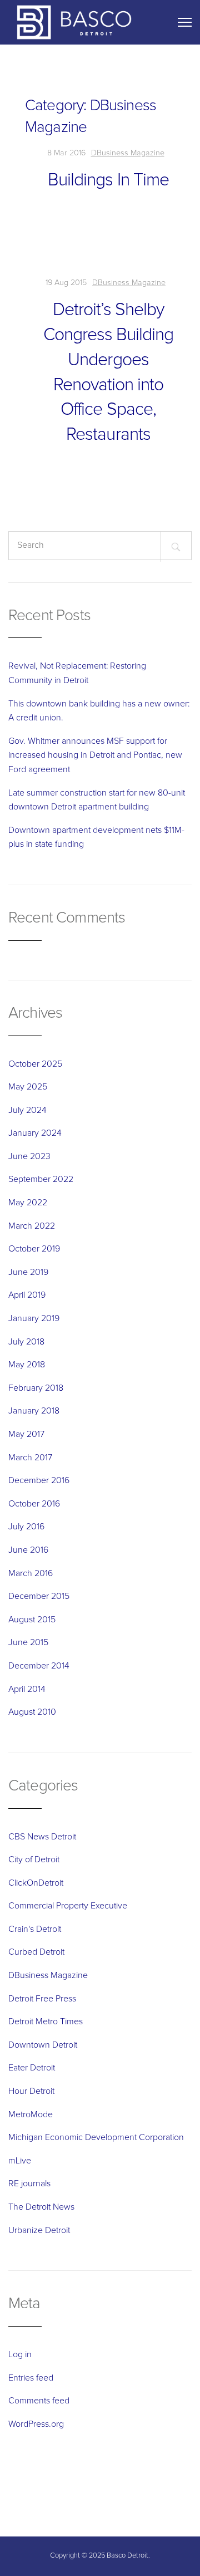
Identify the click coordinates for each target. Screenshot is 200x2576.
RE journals (29, 2184)
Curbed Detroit (36, 1952)
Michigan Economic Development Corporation (96, 2137)
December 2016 (39, 1480)
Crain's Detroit (35, 1929)
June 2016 (28, 1550)
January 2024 (35, 1133)
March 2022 (32, 1226)
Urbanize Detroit (39, 2230)
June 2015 (28, 1642)
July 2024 (27, 1110)
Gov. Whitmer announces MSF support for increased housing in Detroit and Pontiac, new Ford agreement (95, 755)
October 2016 (34, 1504)
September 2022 (41, 1179)
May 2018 (27, 1365)
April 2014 (27, 1689)
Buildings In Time (108, 180)
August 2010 (32, 1712)
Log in (20, 2354)
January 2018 (34, 1411)
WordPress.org (36, 2424)
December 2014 (39, 1666)
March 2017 (30, 1458)
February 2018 (36, 1388)
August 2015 (32, 1620)
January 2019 (34, 1318)
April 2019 (27, 1295)
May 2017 (26, 1434)
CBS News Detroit (42, 1837)
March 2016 (31, 1573)
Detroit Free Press (42, 1999)
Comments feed (39, 2401)
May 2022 (28, 1203)
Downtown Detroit (43, 2045)
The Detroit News (41, 2207)
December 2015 (39, 1596)
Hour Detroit (31, 2091)
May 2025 (28, 1087)
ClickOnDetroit (36, 1883)
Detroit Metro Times (46, 2021)
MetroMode (31, 2114)
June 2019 (28, 1272)
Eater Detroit (32, 2068)
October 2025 (35, 1064)
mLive (20, 2161)
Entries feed (31, 2378)
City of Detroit (34, 1859)
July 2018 (26, 1342)
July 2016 (26, 1527)
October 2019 (34, 1249)
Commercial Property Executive (68, 1906)
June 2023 (29, 1156)
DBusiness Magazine (128, 153)
